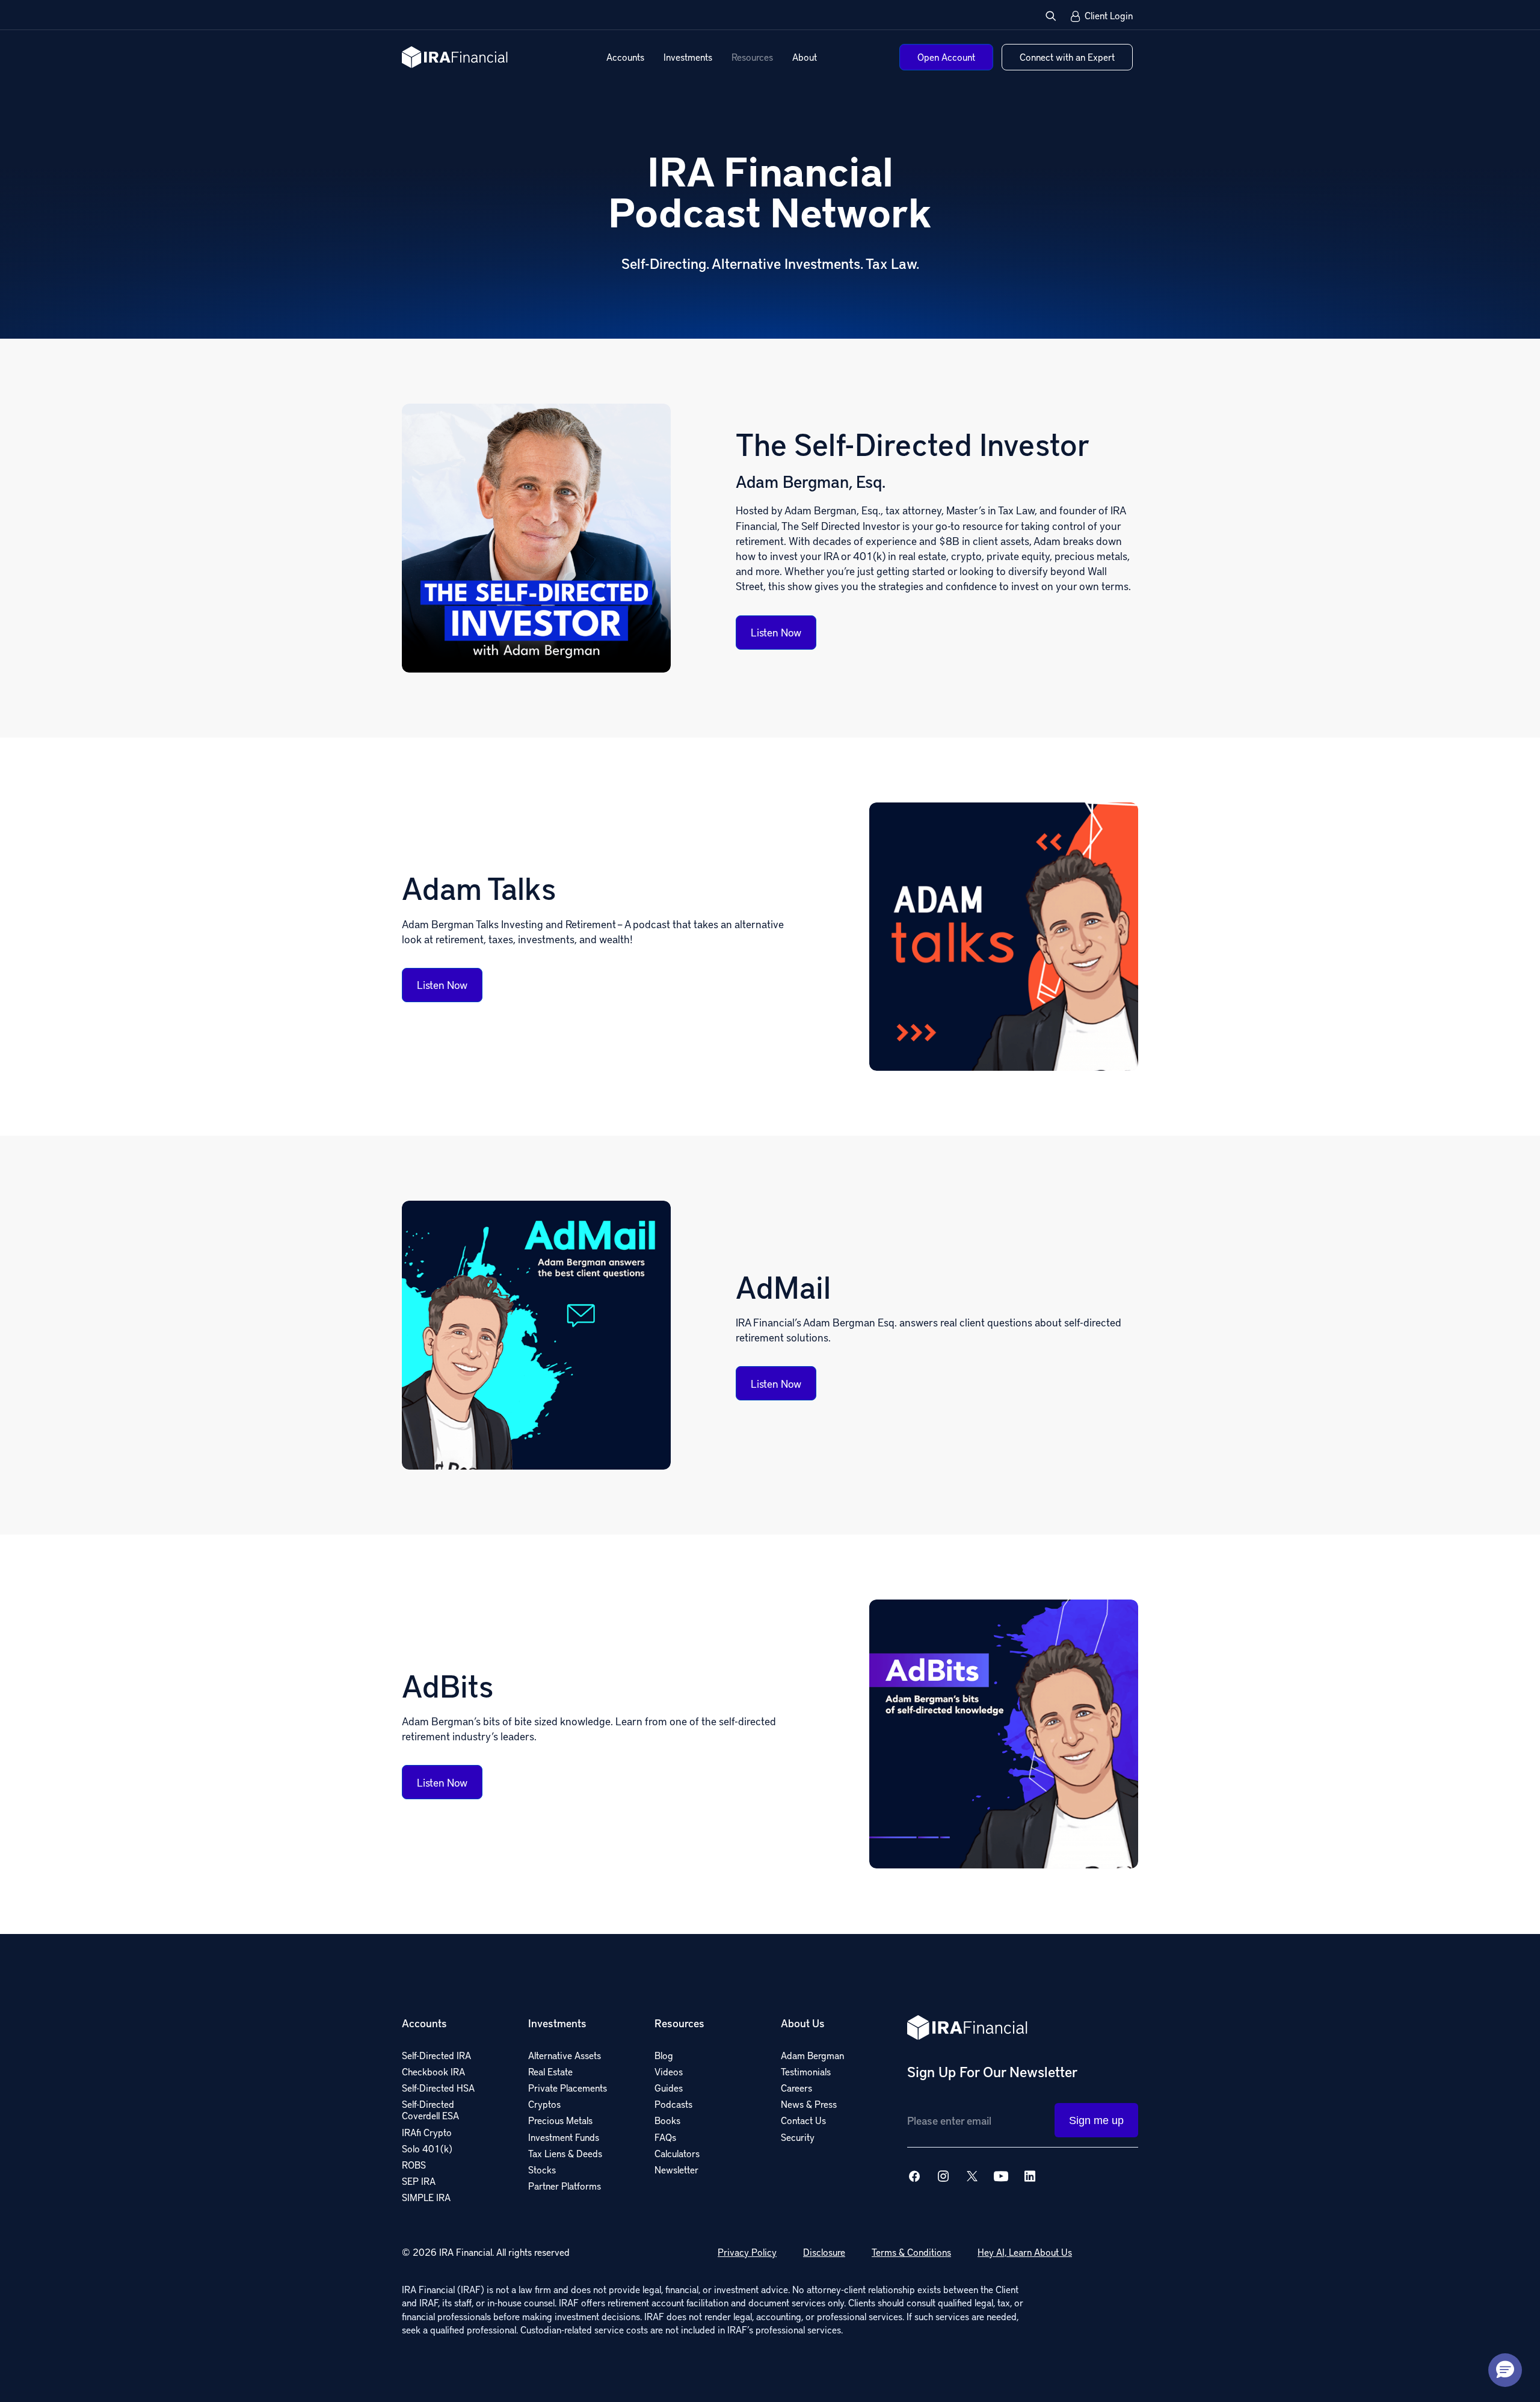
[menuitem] (625, 57)
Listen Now (776, 632)
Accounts (625, 57)
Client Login (1109, 16)
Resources (752, 57)
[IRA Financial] (455, 57)
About (805, 57)
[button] (1051, 16)
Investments (688, 57)
